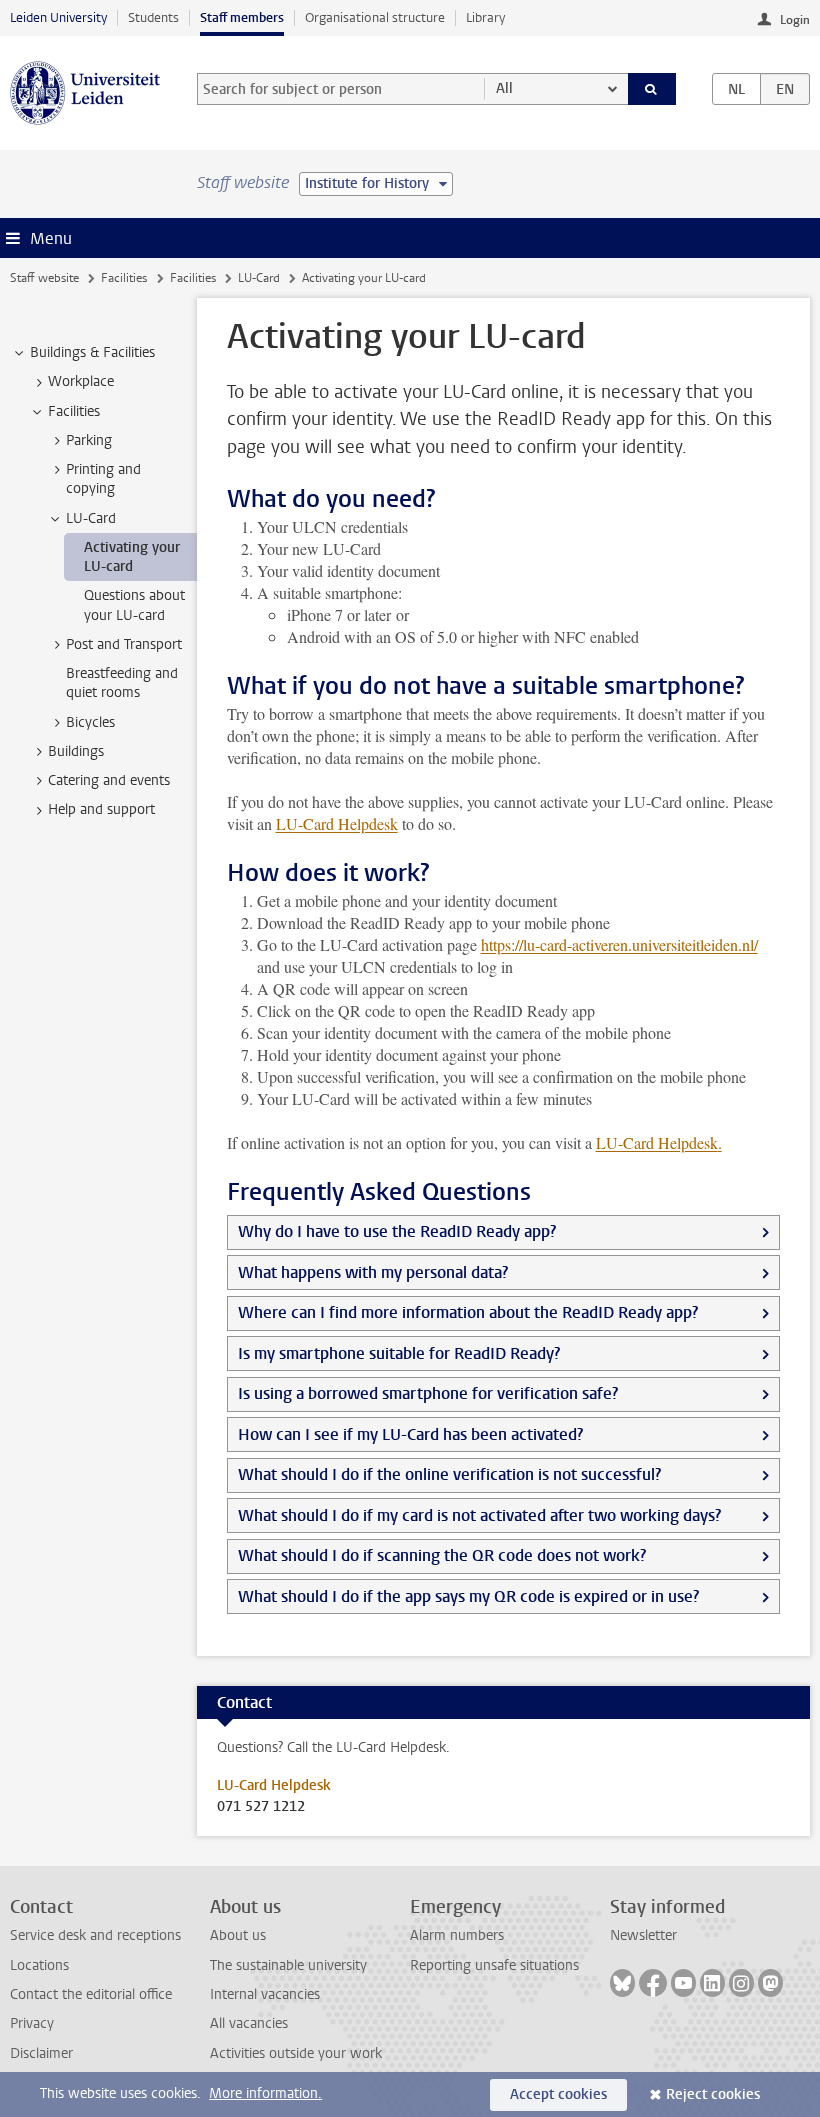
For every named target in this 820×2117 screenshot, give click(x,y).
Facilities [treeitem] (74, 411)
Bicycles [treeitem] (90, 722)
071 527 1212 (261, 1807)
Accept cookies (558, 2094)
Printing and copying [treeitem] (103, 479)
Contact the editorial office (91, 1994)
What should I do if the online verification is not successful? (449, 1474)
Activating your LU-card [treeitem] (132, 557)
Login (795, 20)
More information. (265, 2093)
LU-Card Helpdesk (337, 823)
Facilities (124, 278)
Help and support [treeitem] (101, 809)
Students (153, 17)
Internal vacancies (265, 1994)
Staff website (44, 278)
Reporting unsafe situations (494, 1965)
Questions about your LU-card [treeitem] (134, 605)
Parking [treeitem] (89, 440)
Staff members (242, 17)
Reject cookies (713, 2094)
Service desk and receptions (95, 1935)
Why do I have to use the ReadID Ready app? (397, 1231)
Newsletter (643, 1935)
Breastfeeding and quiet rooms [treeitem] (122, 683)
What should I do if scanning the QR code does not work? (442, 1555)
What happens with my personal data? (373, 1272)
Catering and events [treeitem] (109, 780)
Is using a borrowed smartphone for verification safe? (428, 1393)
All (504, 88)
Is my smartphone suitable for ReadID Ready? (399, 1353)
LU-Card (259, 278)
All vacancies (249, 2023)
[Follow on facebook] (653, 1983)
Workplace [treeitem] (81, 381)
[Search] (652, 89)
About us (238, 1935)
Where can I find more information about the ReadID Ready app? (468, 1312)
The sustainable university (288, 1965)
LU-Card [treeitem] (91, 518)
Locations (39, 1965)
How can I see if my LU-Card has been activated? (410, 1434)
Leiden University (58, 17)
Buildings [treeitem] (76, 751)
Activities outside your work (296, 2053)
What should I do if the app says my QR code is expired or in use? (468, 1596)
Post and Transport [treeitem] (124, 644)
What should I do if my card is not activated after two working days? (479, 1515)
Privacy (32, 2023)
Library (485, 17)
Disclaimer (41, 2053)
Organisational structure (375, 17)
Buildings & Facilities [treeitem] (92, 352)
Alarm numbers (457, 1935)
